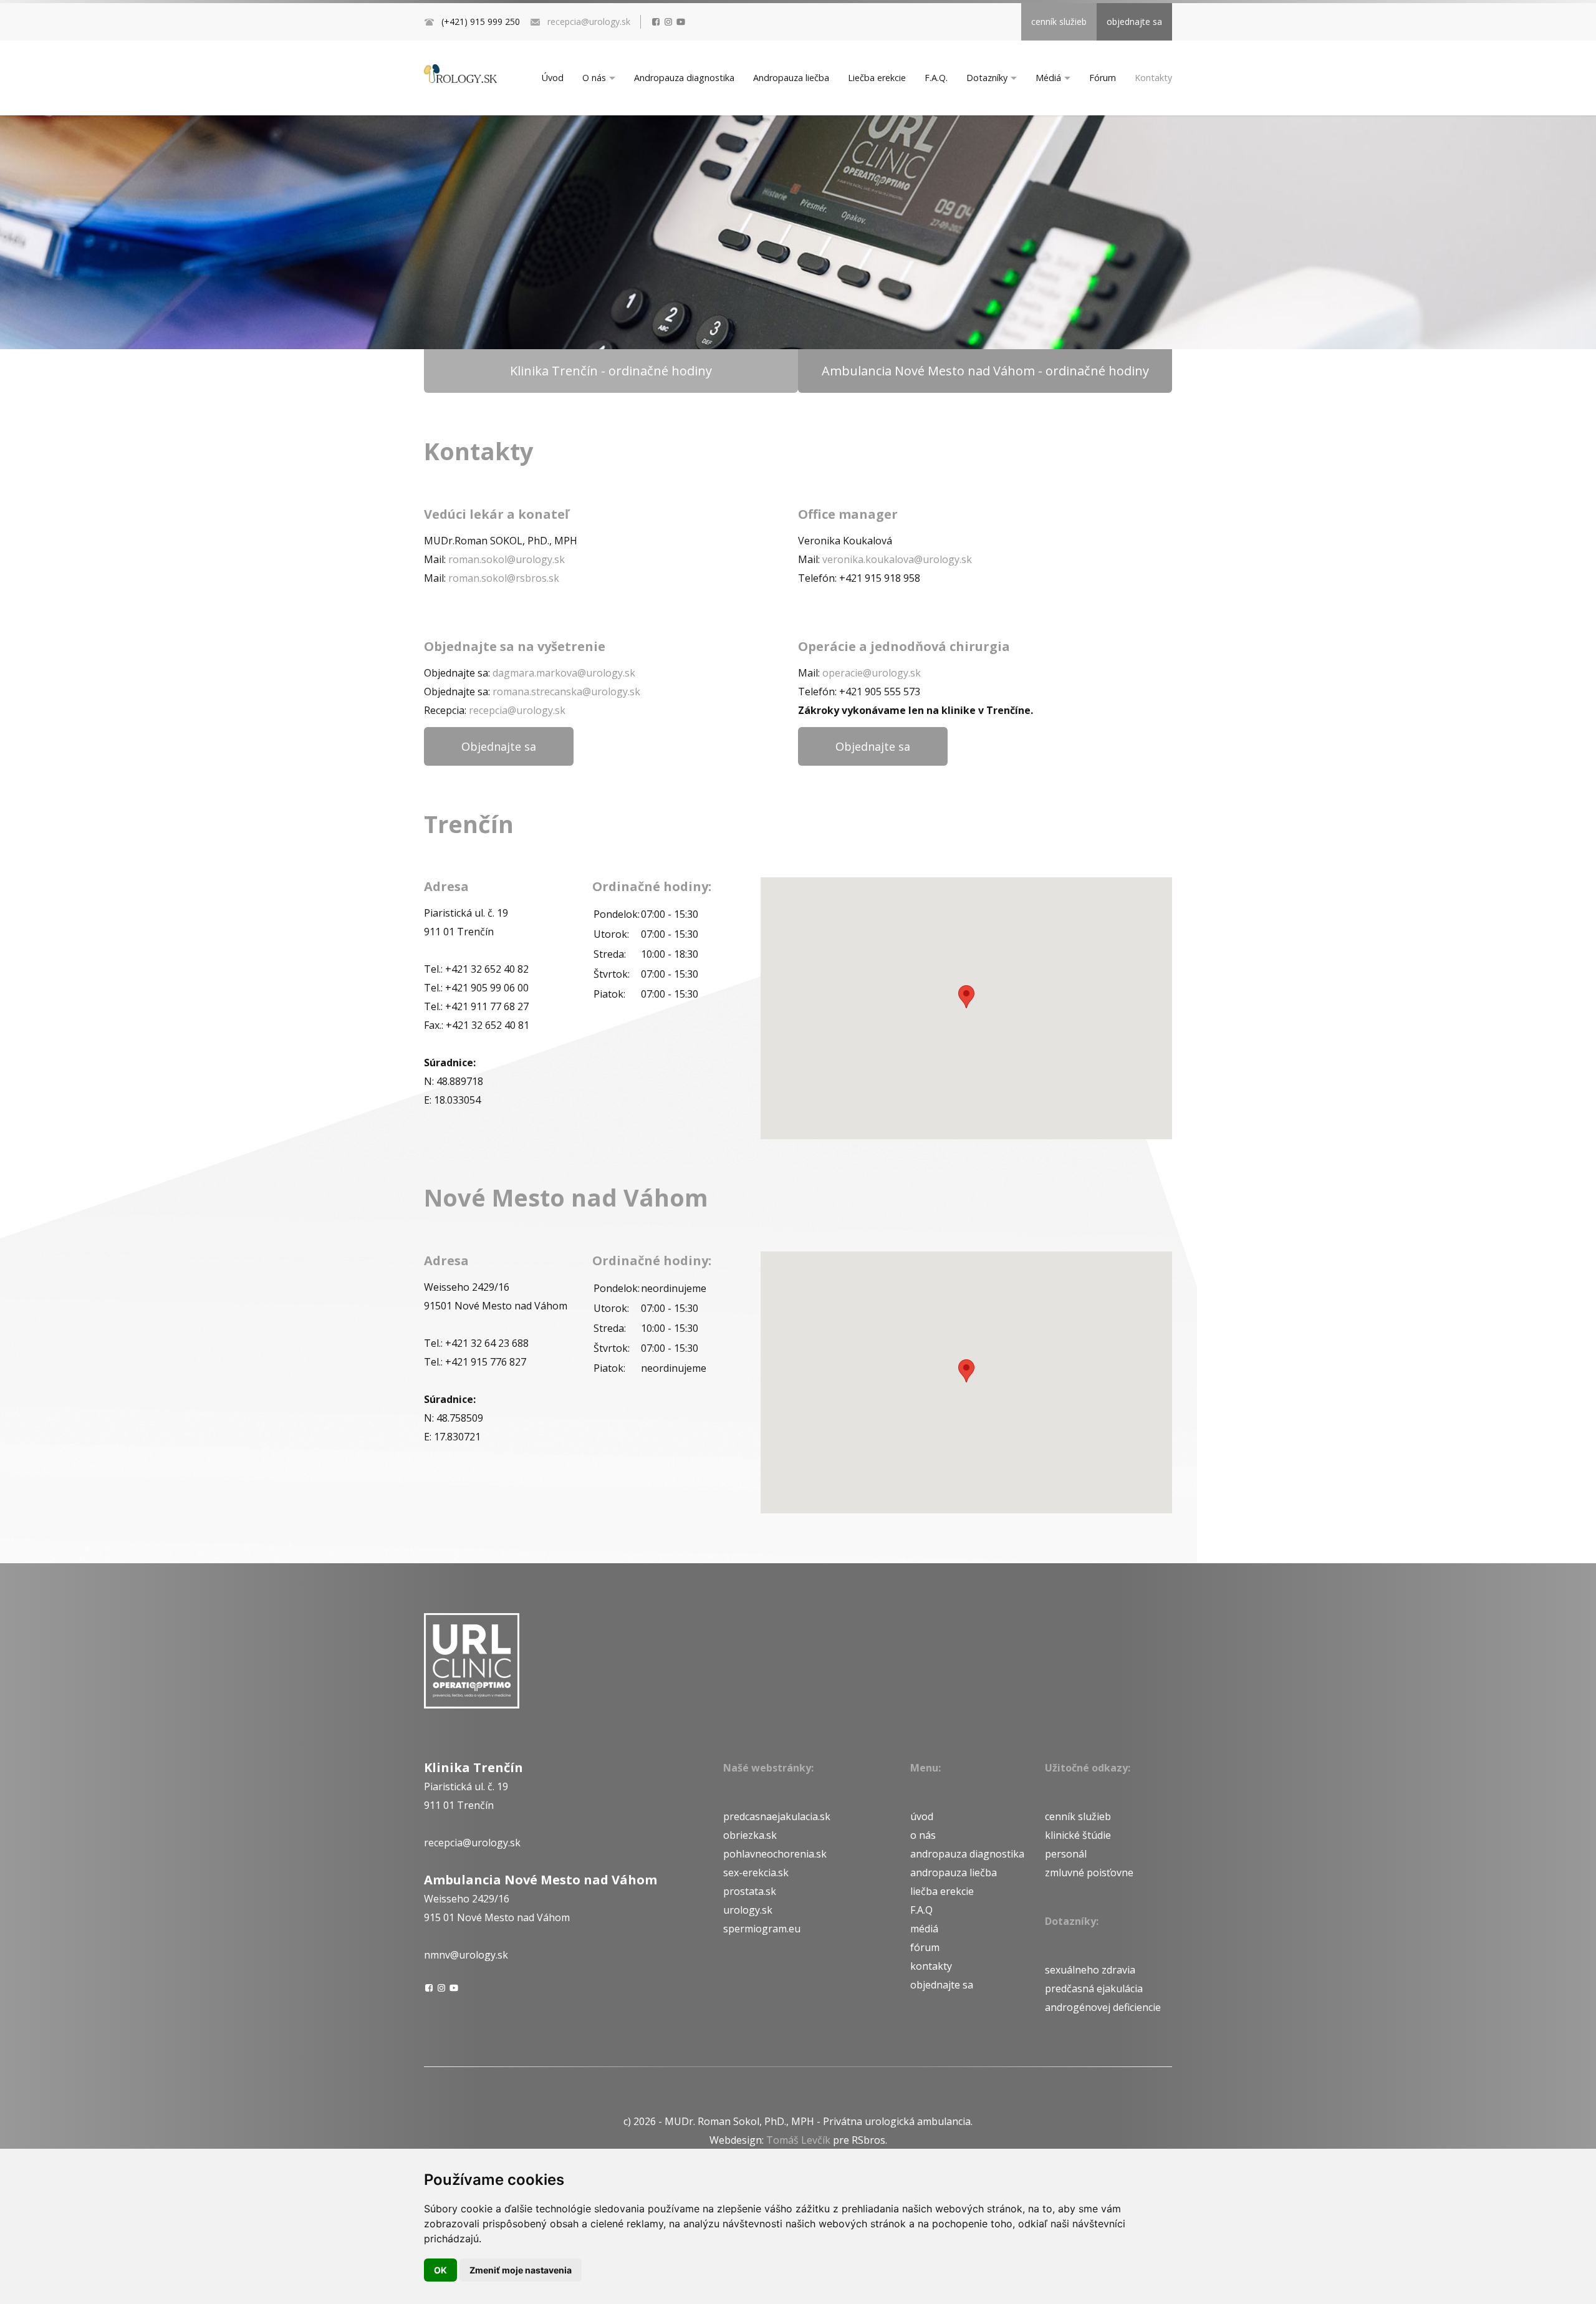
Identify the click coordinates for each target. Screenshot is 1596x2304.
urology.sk (748, 1910)
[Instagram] (668, 22)
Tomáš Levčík (798, 2140)
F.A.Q (921, 1910)
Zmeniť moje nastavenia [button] (521, 2270)
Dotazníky (987, 78)
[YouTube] (681, 22)
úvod (922, 1816)
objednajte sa (1134, 22)
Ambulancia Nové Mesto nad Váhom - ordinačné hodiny (985, 371)
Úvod (553, 78)
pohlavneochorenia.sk (775, 1854)
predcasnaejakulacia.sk (777, 1816)
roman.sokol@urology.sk (507, 559)
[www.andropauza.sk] (460, 74)
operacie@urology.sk (872, 673)
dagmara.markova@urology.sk (564, 673)
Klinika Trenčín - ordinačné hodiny (611, 371)
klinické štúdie (1078, 1835)
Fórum (1103, 78)
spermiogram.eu (762, 1929)
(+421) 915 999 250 (481, 22)
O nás (594, 78)
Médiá (1048, 78)
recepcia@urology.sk (589, 22)
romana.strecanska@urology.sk (566, 692)
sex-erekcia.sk (756, 1873)
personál (1066, 1854)
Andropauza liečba (791, 78)
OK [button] (440, 2270)
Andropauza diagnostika (684, 78)
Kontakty (1153, 78)
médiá (924, 1929)
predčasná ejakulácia (1094, 1988)
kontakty (931, 1966)
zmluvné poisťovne (1089, 1873)
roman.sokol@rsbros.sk (504, 578)
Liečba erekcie (877, 78)
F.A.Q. (936, 78)
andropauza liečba (954, 1873)
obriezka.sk (750, 1835)
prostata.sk (750, 1891)
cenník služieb (1059, 22)
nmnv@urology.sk (466, 1955)
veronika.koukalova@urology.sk (897, 559)
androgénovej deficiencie (1103, 2007)
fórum (925, 1947)
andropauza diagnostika (967, 1854)
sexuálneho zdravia (1090, 1970)
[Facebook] (656, 22)
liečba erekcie (942, 1891)
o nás (923, 1835)
